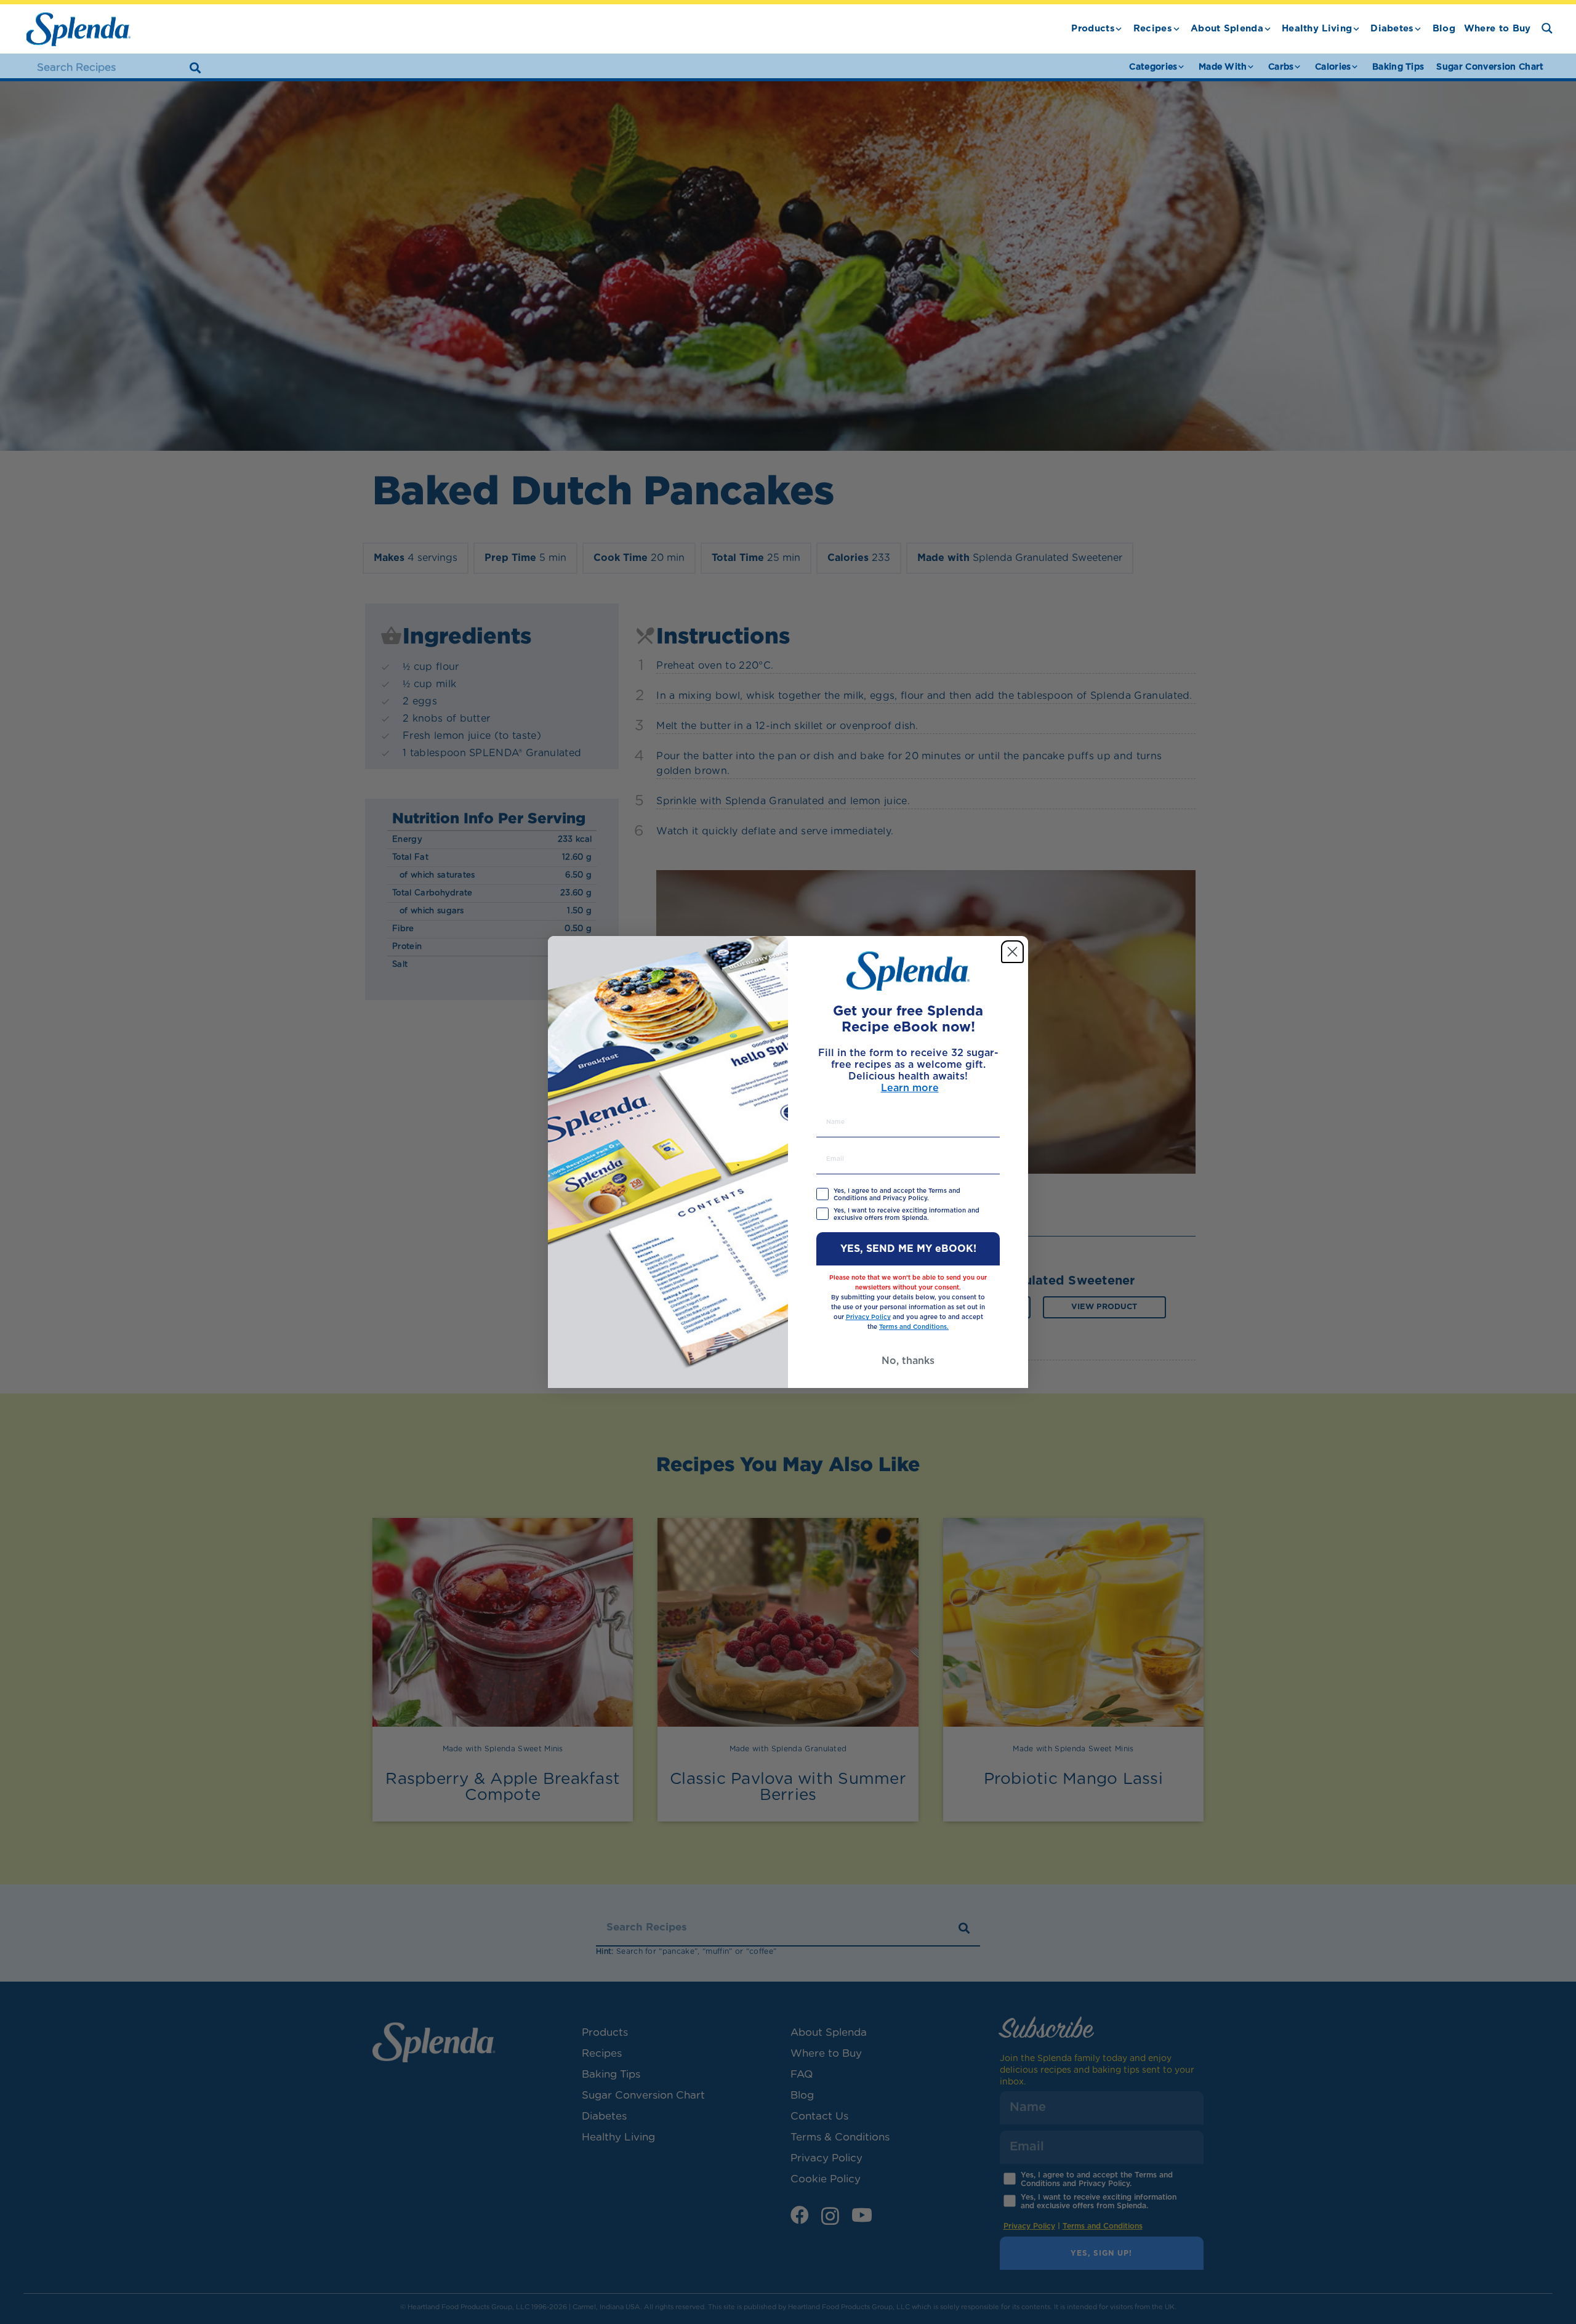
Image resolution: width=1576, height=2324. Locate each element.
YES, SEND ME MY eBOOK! (908, 1249)
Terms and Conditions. (914, 1327)
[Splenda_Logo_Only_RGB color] (78, 29)
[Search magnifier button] (1547, 28)
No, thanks (908, 1361)
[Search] (195, 68)
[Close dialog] (1012, 952)
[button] (1119, 29)
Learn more (910, 1088)
